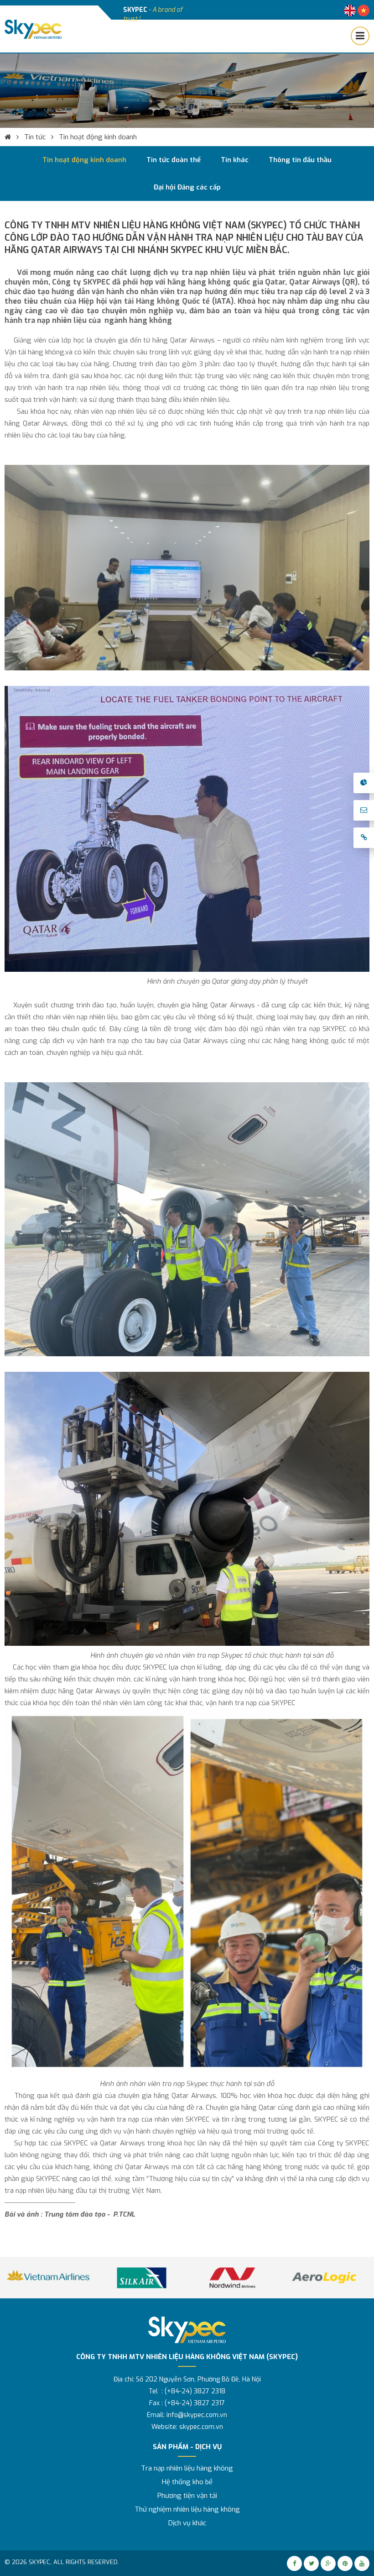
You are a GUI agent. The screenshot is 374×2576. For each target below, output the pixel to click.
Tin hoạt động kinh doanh (98, 137)
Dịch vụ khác (187, 2523)
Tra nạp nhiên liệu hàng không (187, 2468)
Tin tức (35, 137)
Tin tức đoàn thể (174, 160)
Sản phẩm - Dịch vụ (187, 2447)
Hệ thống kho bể (187, 2482)
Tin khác (235, 160)
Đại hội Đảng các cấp (187, 187)
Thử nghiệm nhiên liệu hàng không (187, 2509)
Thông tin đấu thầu (300, 160)
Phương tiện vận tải (187, 2496)
